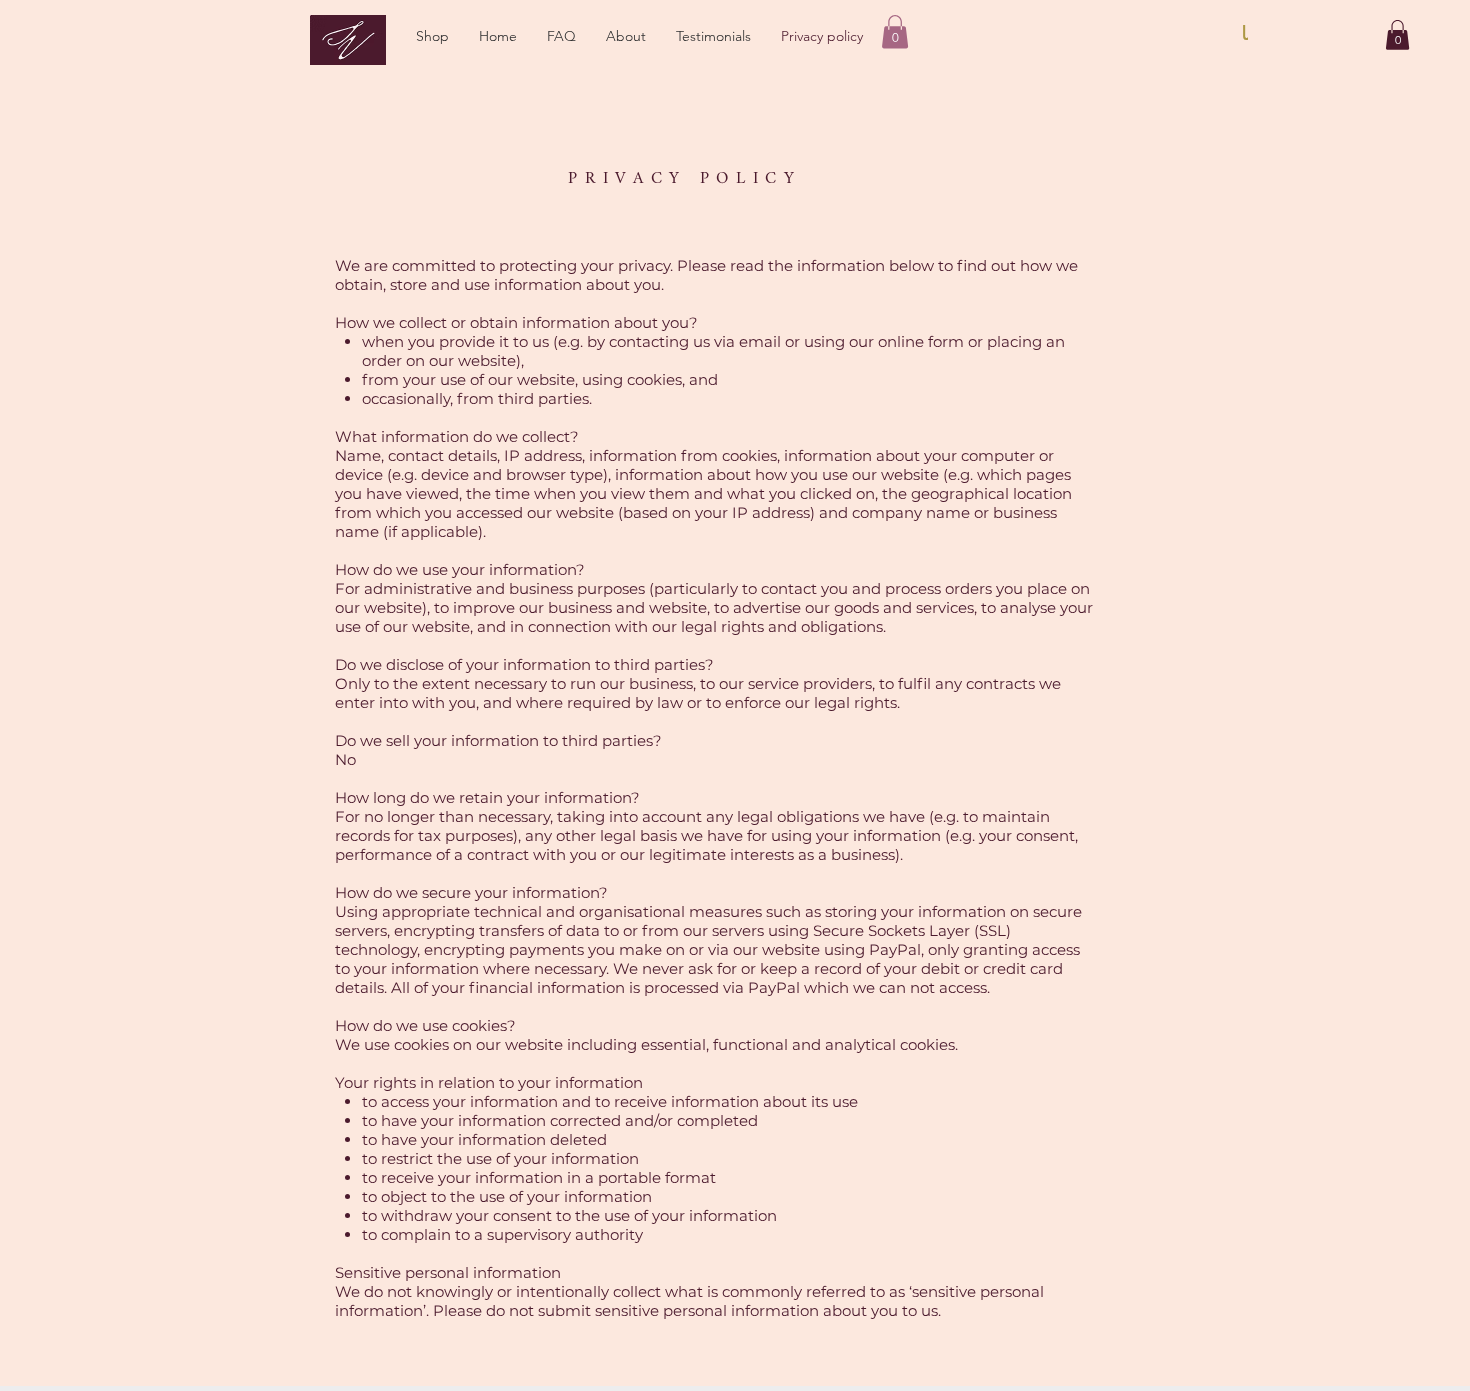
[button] (432, 36)
